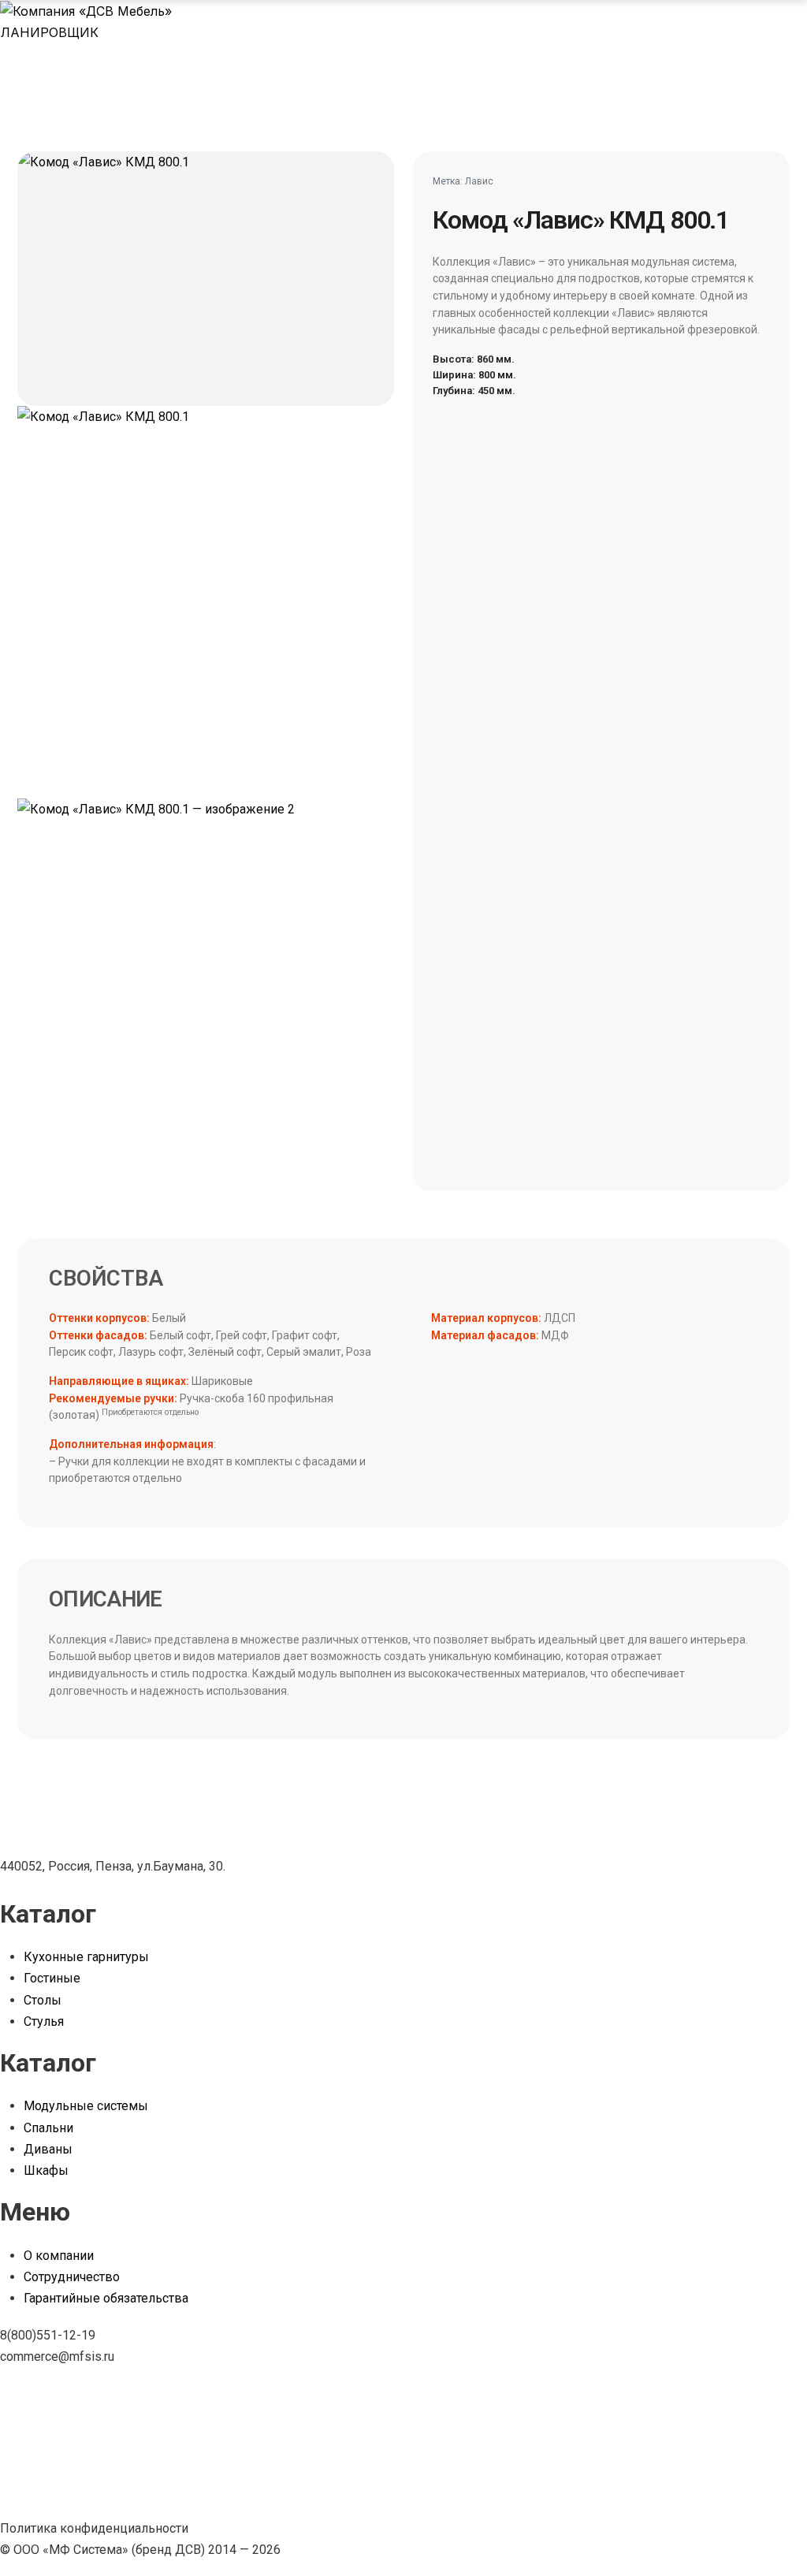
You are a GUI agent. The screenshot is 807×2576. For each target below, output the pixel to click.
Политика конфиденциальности (94, 2528)
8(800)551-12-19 (48, 2335)
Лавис (479, 181)
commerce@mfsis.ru (57, 2356)
